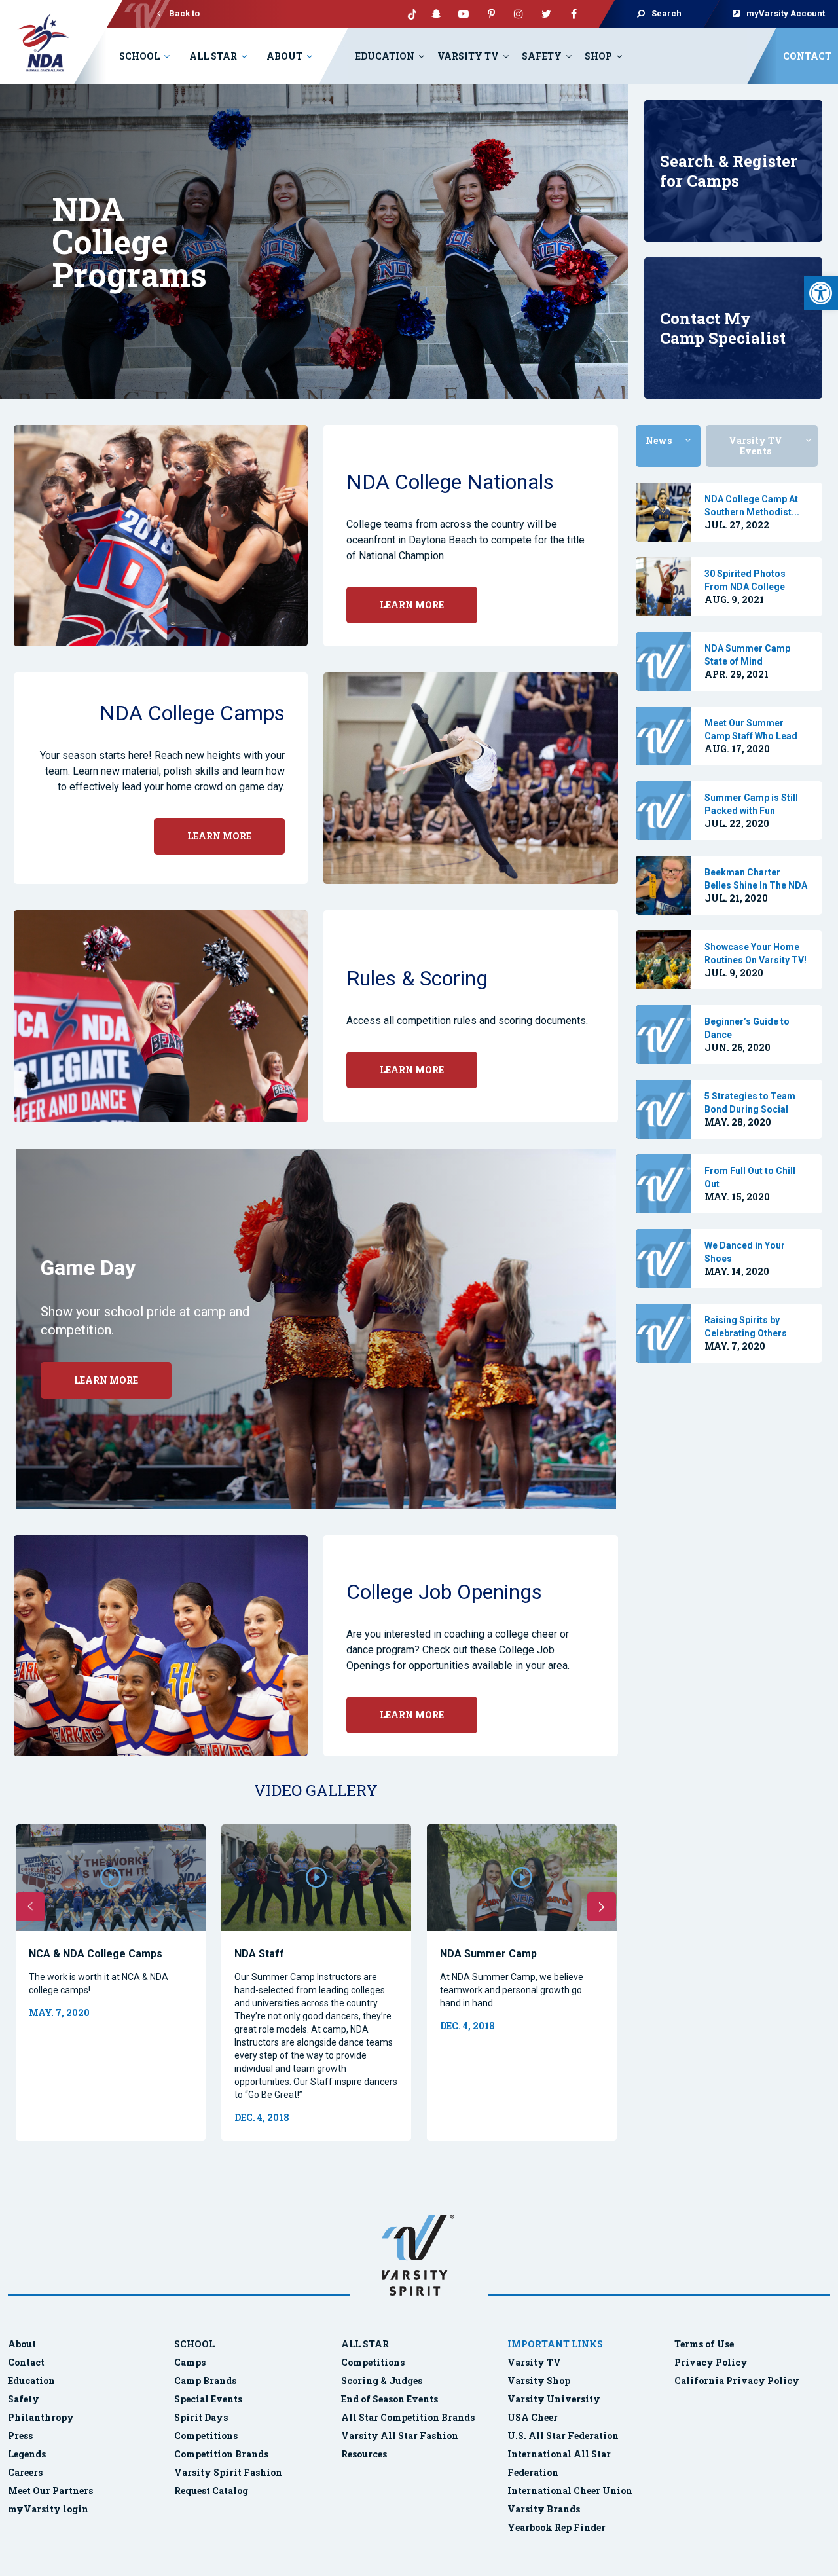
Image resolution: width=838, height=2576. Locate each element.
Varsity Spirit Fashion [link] (228, 2472)
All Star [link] (213, 56)
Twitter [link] (546, 14)
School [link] (139, 56)
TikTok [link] (409, 14)
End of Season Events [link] (390, 2399)
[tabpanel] (729, 512)
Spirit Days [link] (201, 2417)
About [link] (284, 56)
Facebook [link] (574, 14)
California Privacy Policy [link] (737, 2381)
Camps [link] (190, 2362)
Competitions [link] (206, 2436)
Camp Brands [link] (205, 2381)
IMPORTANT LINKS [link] (555, 2344)
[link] (821, 293)
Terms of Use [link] (704, 2344)
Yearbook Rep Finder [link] (556, 2527)
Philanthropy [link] (41, 2417)
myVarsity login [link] (48, 2509)
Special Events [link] (208, 2399)
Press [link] (20, 2436)
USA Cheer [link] (533, 2417)
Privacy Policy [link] (711, 2362)
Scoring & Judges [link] (382, 2381)
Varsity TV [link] (468, 56)
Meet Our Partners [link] (50, 2491)
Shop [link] (598, 56)
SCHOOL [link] (194, 2344)
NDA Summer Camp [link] (488, 1954)
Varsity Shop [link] (539, 2381)
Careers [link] (25, 2472)
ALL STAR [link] (365, 2344)
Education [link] (385, 56)
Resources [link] (364, 2454)
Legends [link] (27, 2454)
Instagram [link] (519, 14)
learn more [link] (412, 605)
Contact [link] (807, 56)
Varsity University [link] (554, 2399)
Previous (30, 1907)
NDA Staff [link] (259, 1954)
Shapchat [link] (436, 14)
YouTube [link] (464, 14)
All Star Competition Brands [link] (408, 2417)
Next (602, 1907)
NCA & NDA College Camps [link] (96, 1954)
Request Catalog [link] (211, 2491)
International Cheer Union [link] (570, 2491)
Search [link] (666, 13)
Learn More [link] (106, 1380)
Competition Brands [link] (221, 2454)
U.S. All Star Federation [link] (564, 2436)
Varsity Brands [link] (544, 2509)
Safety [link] (542, 56)
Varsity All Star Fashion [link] (400, 2436)
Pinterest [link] (491, 14)
